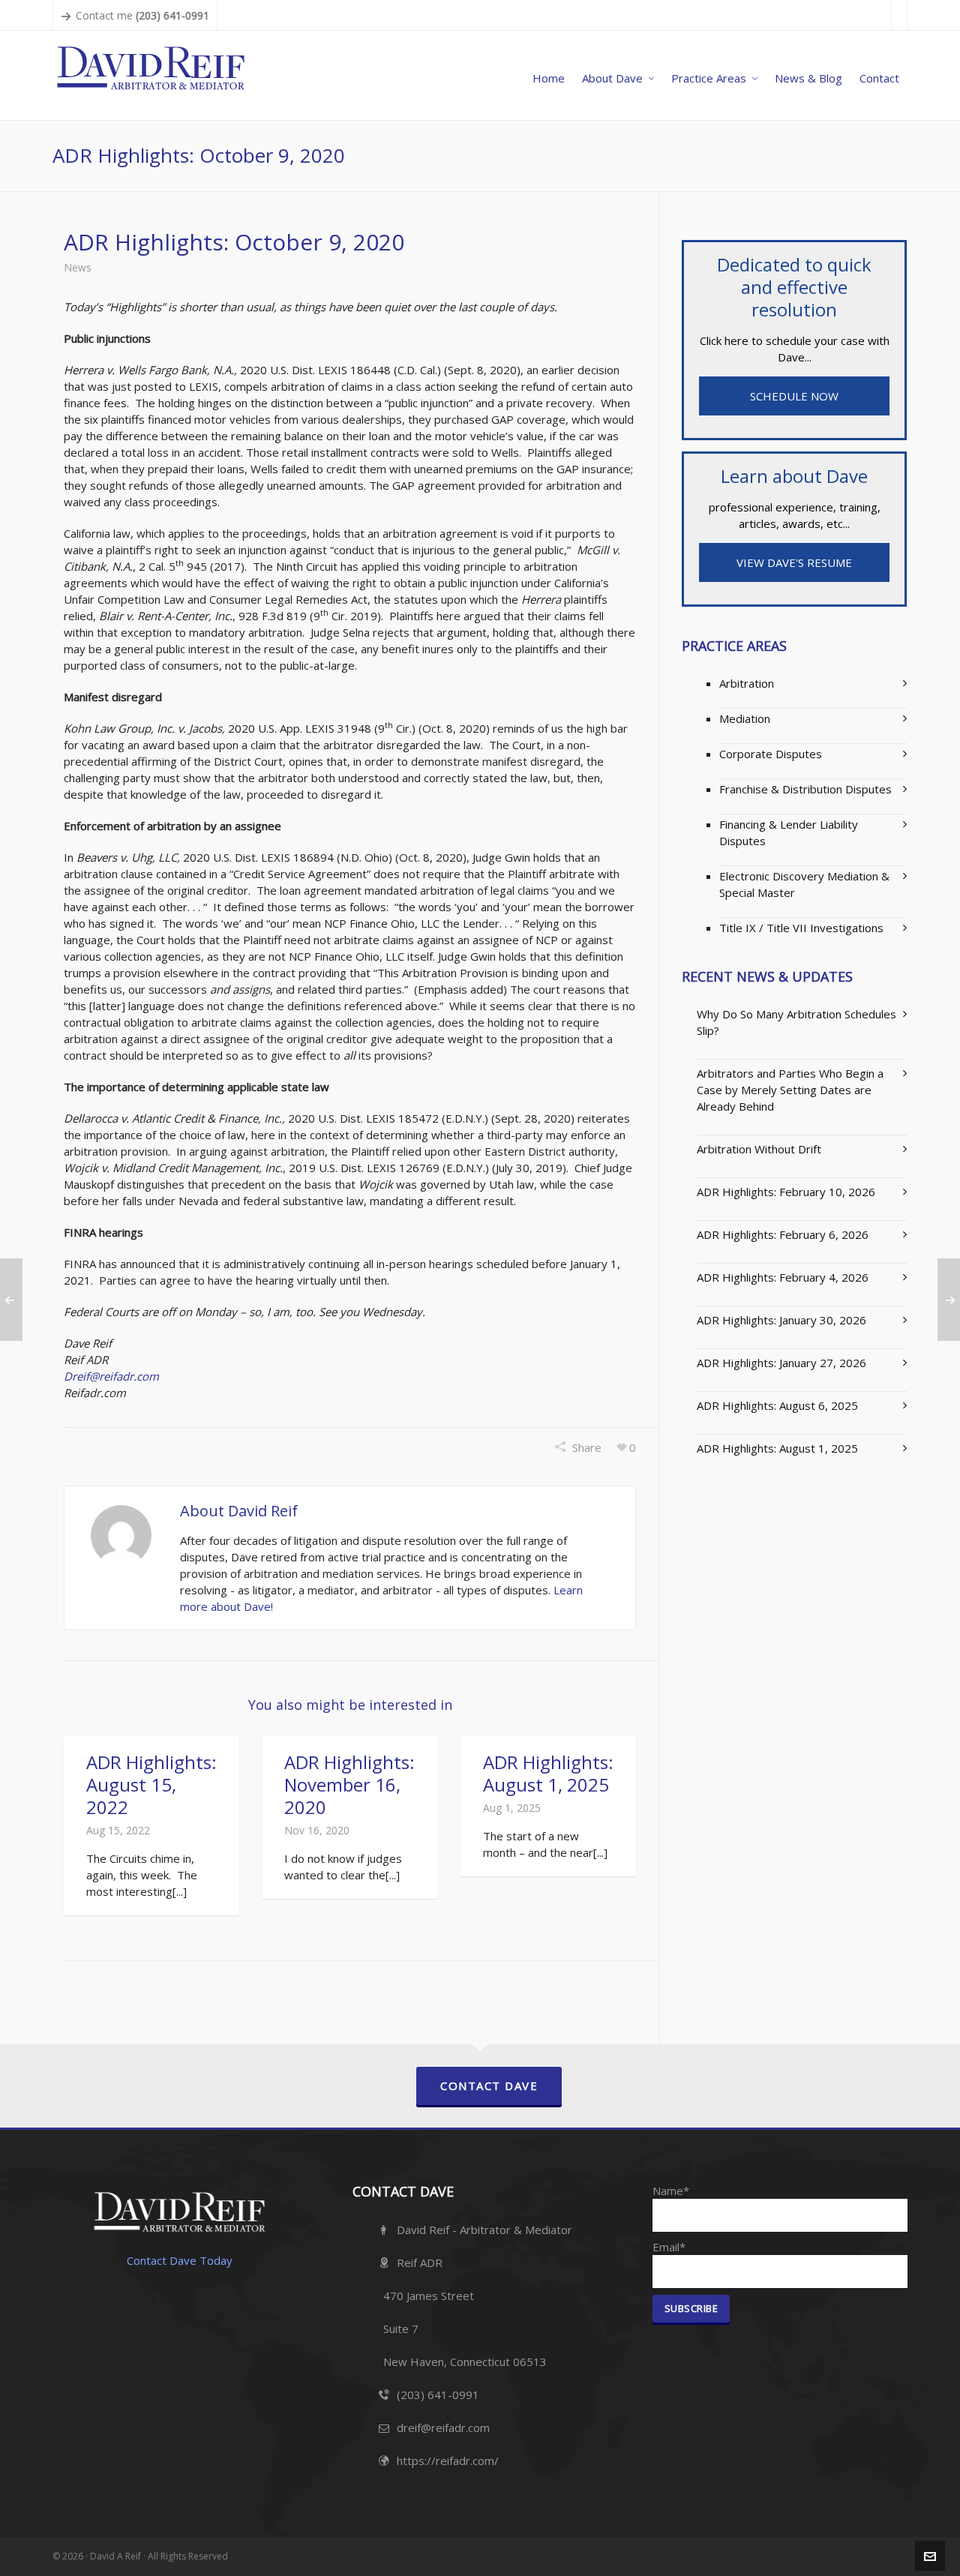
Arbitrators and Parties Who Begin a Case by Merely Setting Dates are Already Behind (790, 1090)
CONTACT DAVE (489, 2086)
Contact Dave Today (180, 2260)
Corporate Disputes (771, 754)
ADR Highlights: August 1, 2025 (548, 1773)
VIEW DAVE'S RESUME (794, 562)
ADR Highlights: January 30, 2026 (781, 1320)
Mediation (745, 718)
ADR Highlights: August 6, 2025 (777, 1405)
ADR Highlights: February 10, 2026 (786, 1192)
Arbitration (747, 683)
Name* (671, 2191)
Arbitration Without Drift (759, 1149)
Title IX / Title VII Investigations (801, 928)
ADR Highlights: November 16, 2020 (349, 1784)
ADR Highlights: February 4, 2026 (783, 1277)
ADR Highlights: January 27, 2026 (781, 1363)
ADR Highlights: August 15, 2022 (151, 1784)
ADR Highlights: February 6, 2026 (783, 1234)
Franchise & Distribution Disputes (805, 789)
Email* (669, 2247)
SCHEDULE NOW (794, 396)
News (78, 267)
